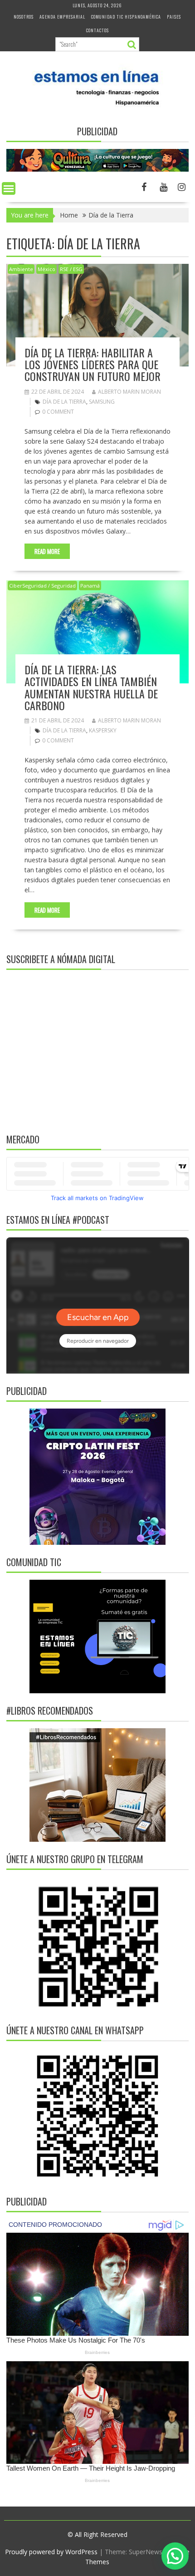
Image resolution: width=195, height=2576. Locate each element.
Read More (47, 551)
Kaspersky (103, 730)
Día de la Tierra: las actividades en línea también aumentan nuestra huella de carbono (91, 687)
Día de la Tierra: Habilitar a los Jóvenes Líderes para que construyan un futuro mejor (93, 364)
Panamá (90, 586)
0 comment (58, 412)
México (46, 269)
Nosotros (24, 17)
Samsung (102, 402)
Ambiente (21, 269)
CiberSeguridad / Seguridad (42, 586)
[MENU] (9, 188)
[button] (175, 2556)
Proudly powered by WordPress (51, 2552)
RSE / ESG (71, 269)
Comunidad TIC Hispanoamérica (126, 17)
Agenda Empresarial (62, 17)
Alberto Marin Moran (129, 392)
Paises (174, 17)
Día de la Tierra (64, 402)
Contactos (97, 30)
